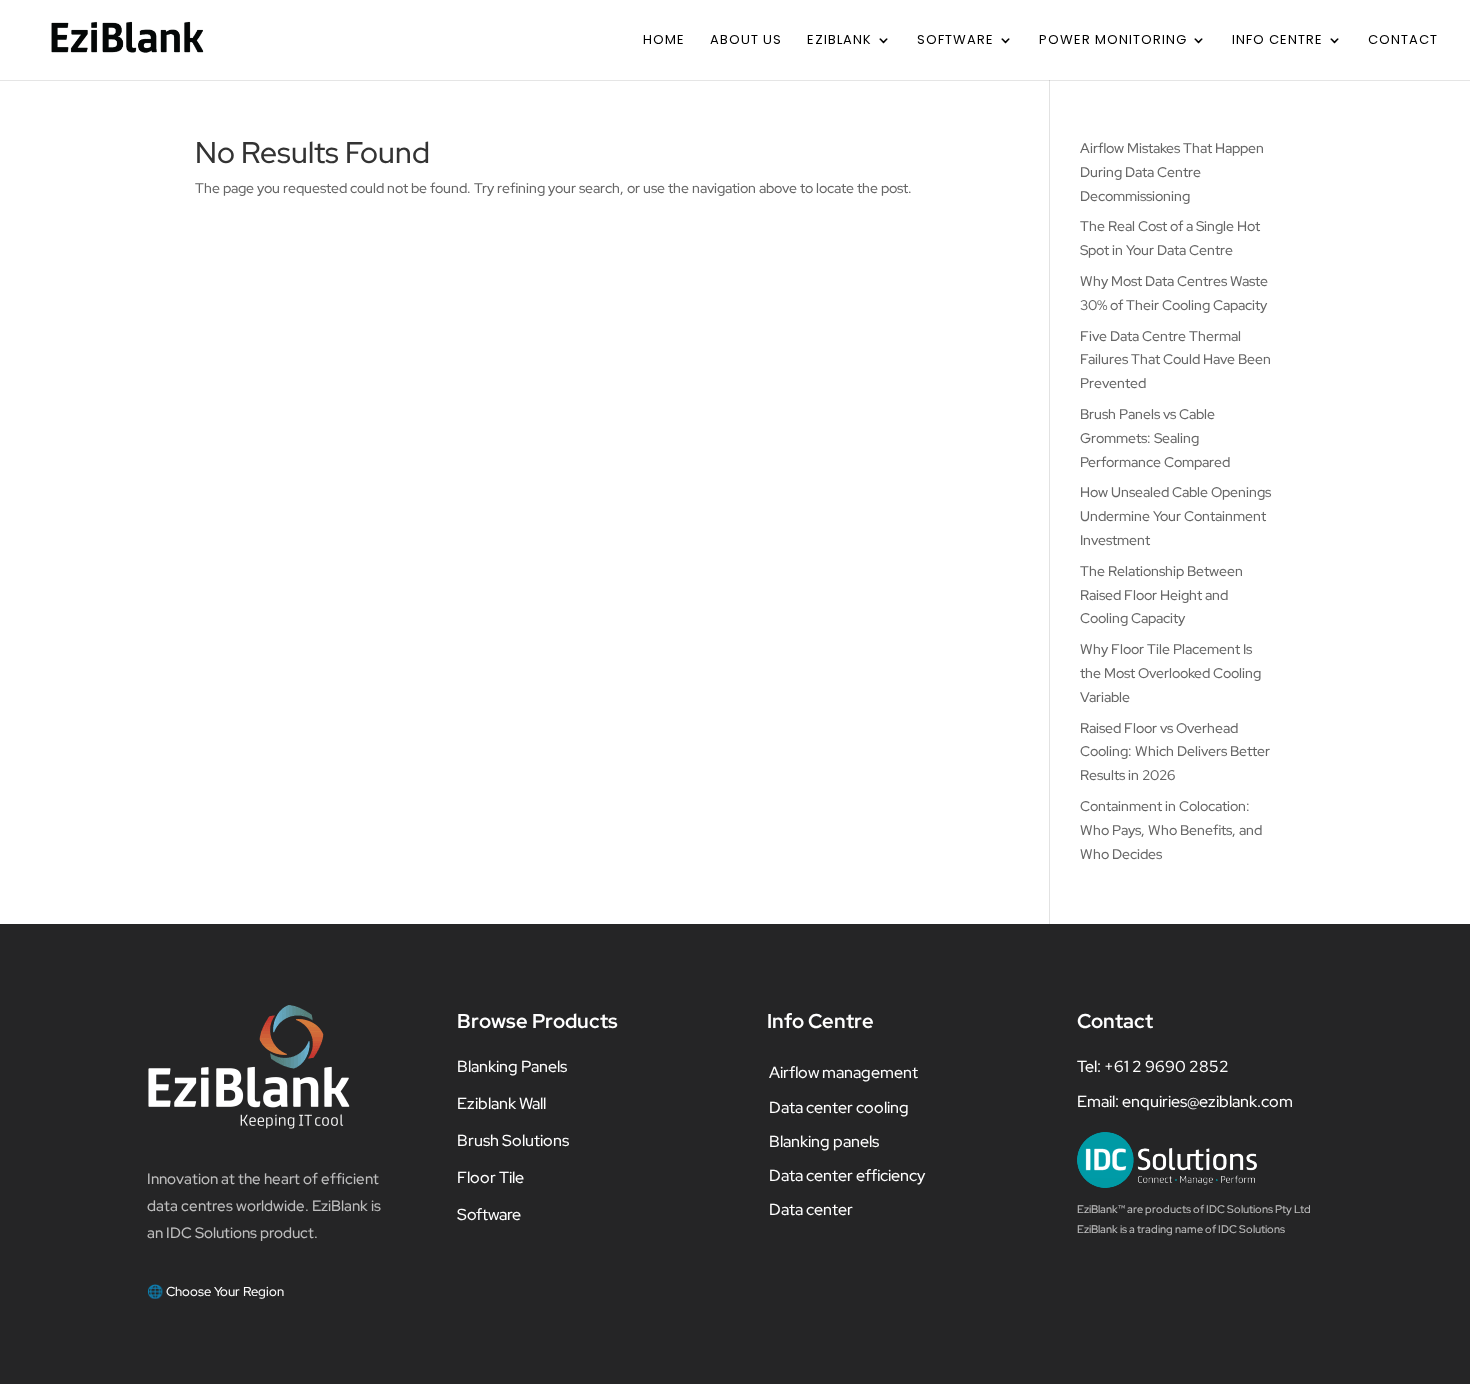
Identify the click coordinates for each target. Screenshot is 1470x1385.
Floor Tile (490, 1177)
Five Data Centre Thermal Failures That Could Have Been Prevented (1175, 360)
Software (955, 41)
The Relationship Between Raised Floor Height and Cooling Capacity (1161, 595)
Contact (1403, 41)
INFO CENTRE (1277, 41)
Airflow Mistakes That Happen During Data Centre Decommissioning (1172, 172)
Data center (811, 1209)
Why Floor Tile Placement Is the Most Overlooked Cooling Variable (1170, 673)
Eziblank (839, 41)
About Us (746, 41)
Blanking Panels (512, 1066)
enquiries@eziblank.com (1207, 1101)
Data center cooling (839, 1107)
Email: (1099, 1101)
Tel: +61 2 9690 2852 (1153, 1066)
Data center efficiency (847, 1175)
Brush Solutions (513, 1140)
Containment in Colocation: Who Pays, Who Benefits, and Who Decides (1171, 830)
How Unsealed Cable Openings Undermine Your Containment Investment (1175, 516)
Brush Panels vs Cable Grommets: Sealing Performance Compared (1155, 438)
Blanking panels (824, 1141)
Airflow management (843, 1072)
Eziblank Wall (501, 1103)
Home (664, 41)
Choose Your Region (225, 1291)
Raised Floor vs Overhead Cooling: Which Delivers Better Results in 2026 (1175, 752)
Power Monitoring (1113, 41)
